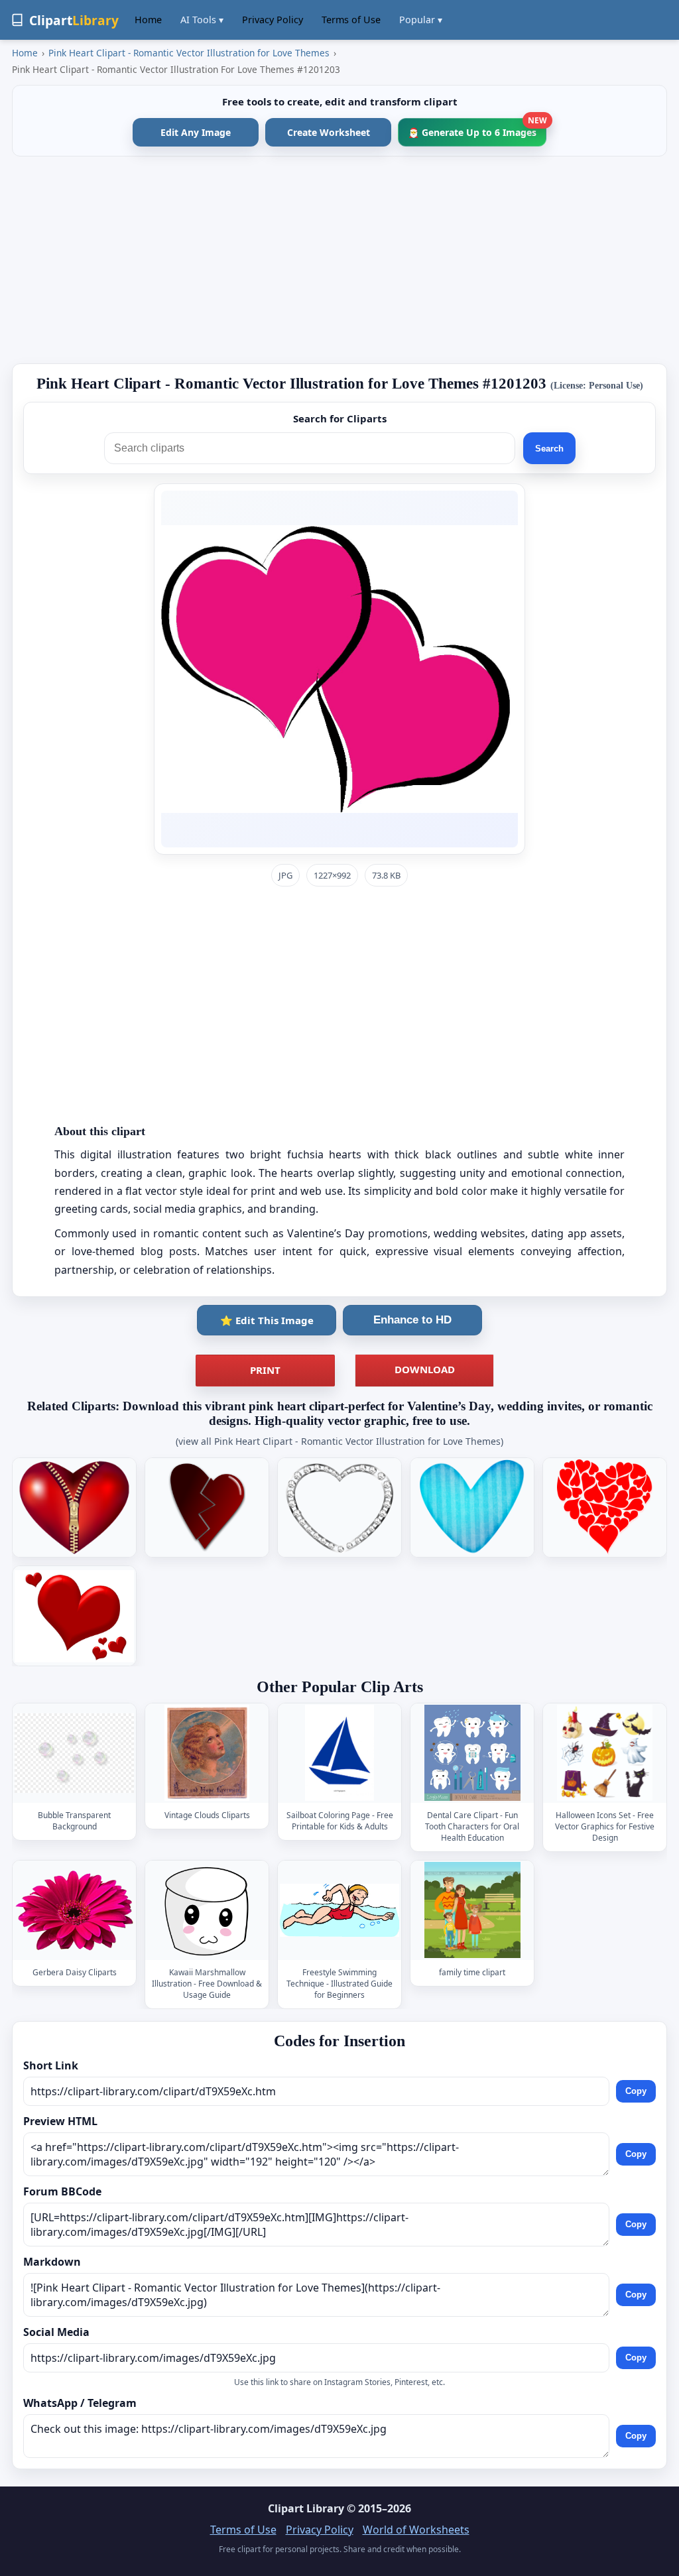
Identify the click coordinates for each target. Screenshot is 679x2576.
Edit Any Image (196, 132)
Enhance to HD (412, 1320)
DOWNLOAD (425, 1369)
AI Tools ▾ (202, 20)
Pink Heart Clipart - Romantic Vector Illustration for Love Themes (189, 53)
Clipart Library (306, 2508)
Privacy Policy (273, 20)
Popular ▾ (421, 20)
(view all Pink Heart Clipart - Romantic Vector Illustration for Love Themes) (339, 1441)
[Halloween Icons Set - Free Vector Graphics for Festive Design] (605, 1753)
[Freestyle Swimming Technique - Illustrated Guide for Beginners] (339, 1910)
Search (549, 449)
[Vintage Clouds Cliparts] (207, 1753)
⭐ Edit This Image (267, 1320)
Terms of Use (351, 20)
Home (148, 20)
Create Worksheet (329, 132)
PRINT (265, 1370)
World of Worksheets (416, 2530)
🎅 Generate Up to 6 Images (477, 128)
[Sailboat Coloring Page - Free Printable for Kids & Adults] (339, 1753)
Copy (636, 2091)
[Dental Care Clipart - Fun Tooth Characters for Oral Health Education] (472, 1753)
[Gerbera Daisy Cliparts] (74, 1910)
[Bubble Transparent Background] (74, 1753)
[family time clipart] (472, 1910)
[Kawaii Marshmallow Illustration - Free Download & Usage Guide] (207, 1910)
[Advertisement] (339, 260)
